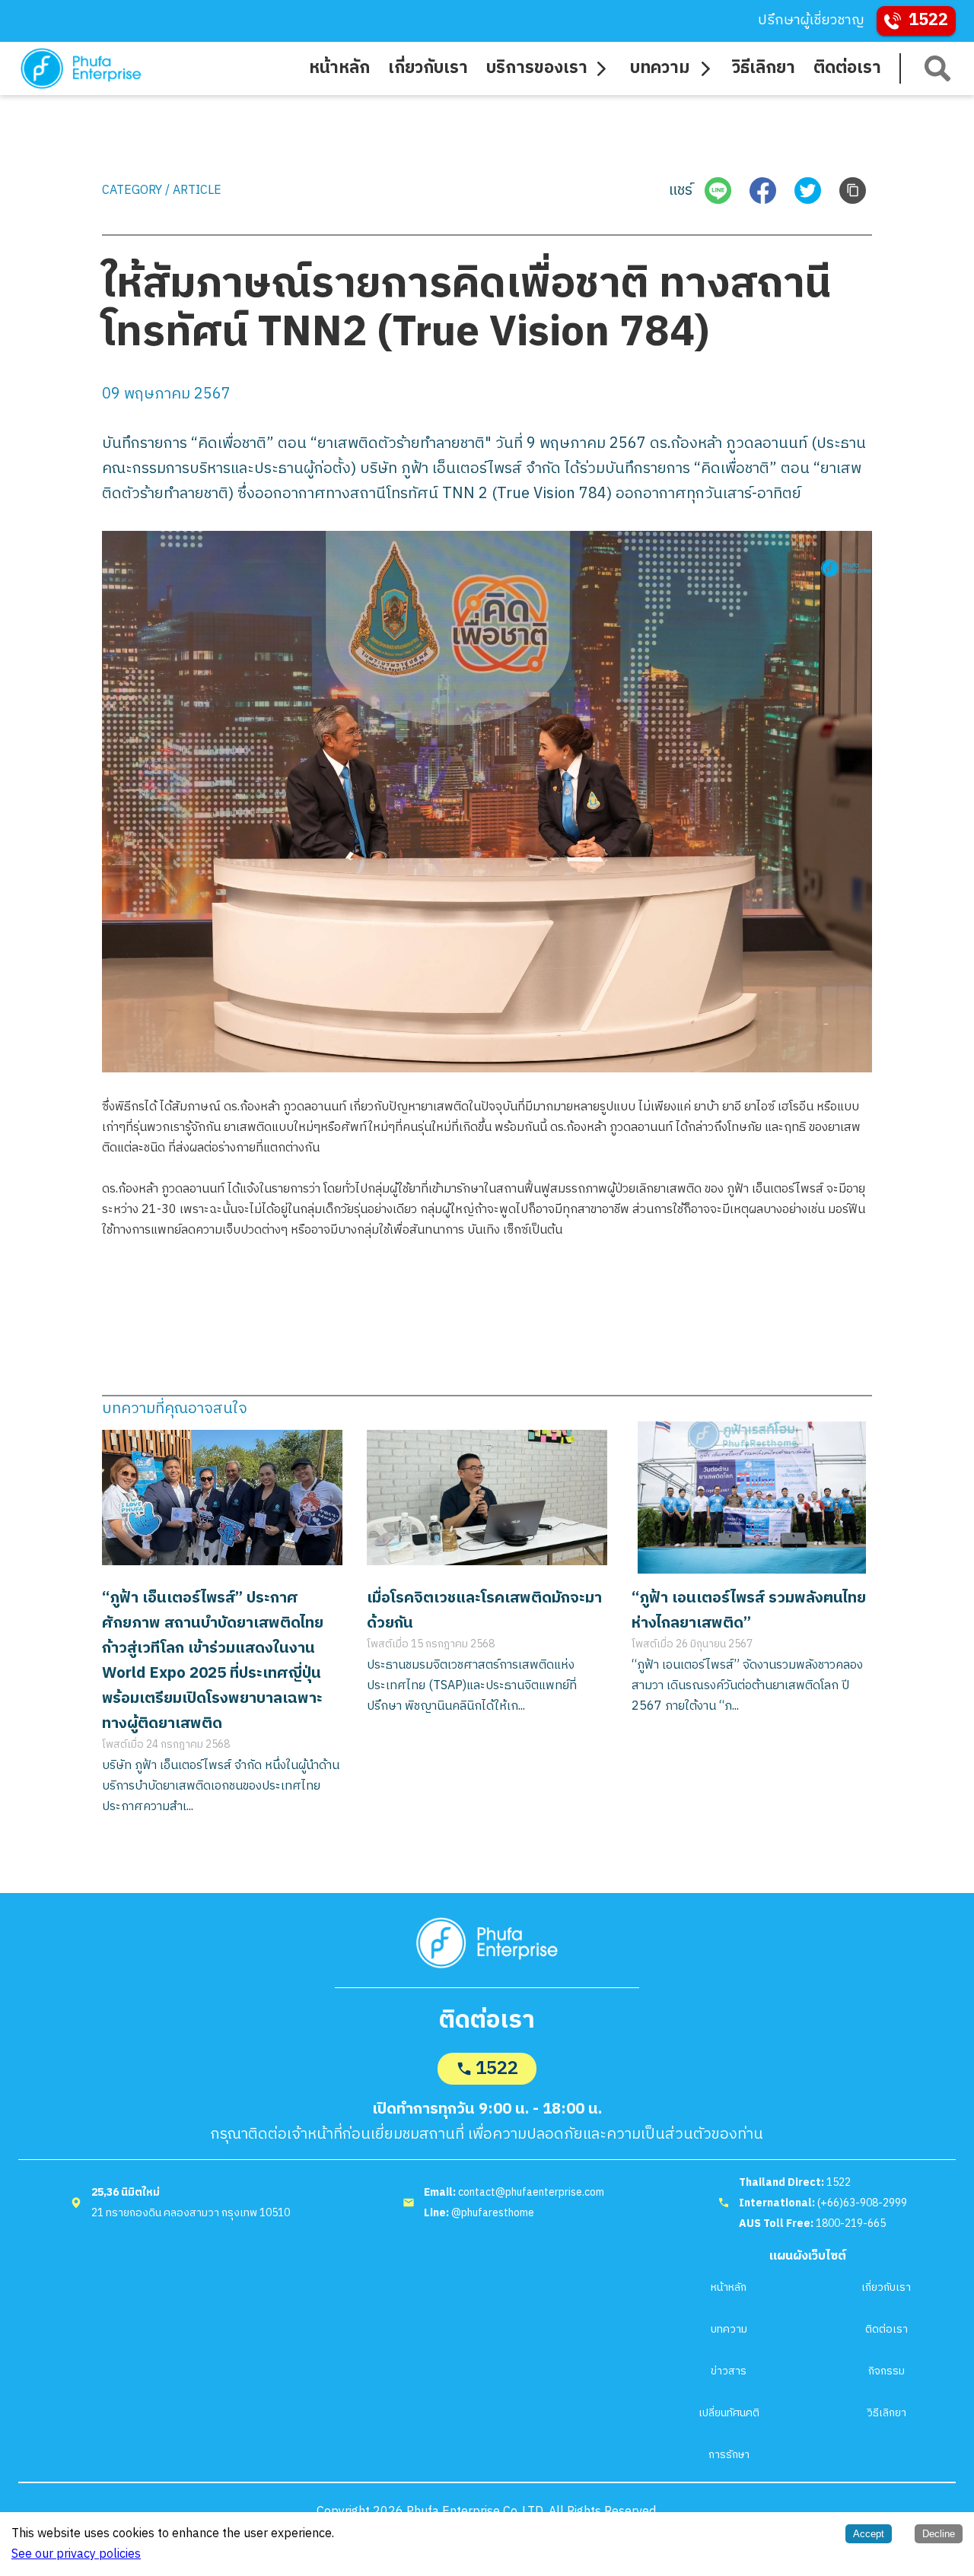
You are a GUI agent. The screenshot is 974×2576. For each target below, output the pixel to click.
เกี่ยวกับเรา (886, 2287)
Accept (869, 2534)
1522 (497, 2069)
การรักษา (729, 2455)
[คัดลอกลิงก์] (853, 191)
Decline (939, 2534)
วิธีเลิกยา (886, 2413)
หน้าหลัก (729, 2287)
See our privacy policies (76, 2554)
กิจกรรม (886, 2371)
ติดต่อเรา (886, 2329)
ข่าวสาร (729, 2371)
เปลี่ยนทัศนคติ (729, 2413)
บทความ (729, 2329)
